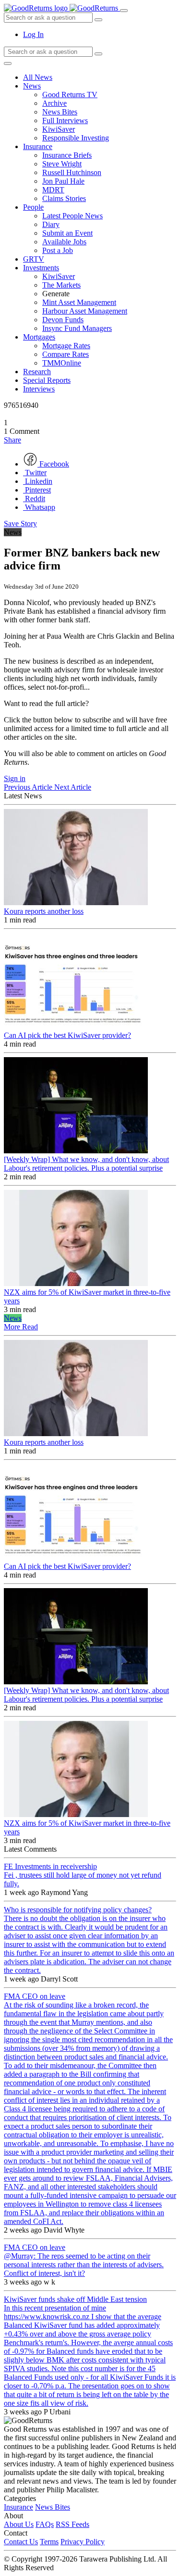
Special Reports (47, 380)
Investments (41, 268)
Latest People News (72, 216)
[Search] (98, 54)
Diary (51, 224)
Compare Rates (66, 354)
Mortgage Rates (66, 346)
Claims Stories (64, 198)
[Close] (8, 63)
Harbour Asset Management (85, 311)
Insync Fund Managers (77, 328)
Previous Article (29, 787)
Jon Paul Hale (63, 181)
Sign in (15, 778)
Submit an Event (67, 233)
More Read (21, 1327)
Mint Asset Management (79, 302)
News (32, 86)
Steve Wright (62, 164)
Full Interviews (65, 120)
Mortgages (39, 337)
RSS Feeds (72, 2524)
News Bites (60, 112)
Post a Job (58, 250)
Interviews (39, 389)
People (33, 207)
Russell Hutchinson (72, 172)
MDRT (53, 190)
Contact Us (21, 2542)
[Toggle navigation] (124, 11)
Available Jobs (64, 242)
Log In (33, 34)
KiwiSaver (59, 129)
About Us (19, 2524)
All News (38, 77)
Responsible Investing (76, 138)
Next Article (73, 787)
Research (37, 372)
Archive (54, 103)
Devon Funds (63, 320)
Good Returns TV (70, 95)
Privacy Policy (83, 2542)
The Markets (61, 285)
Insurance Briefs (67, 155)
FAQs (45, 2524)
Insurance (38, 146)
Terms (49, 2542)
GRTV (34, 259)
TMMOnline (62, 363)
